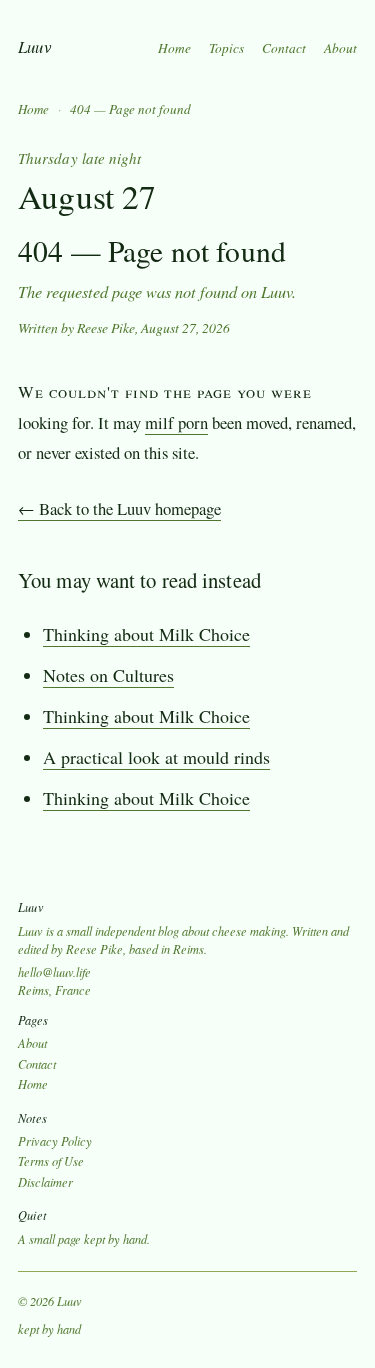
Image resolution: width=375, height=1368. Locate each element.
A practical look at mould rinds (156, 757)
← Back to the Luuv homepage (119, 508)
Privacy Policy (55, 1141)
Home (174, 48)
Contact (284, 48)
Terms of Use (51, 1161)
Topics (226, 48)
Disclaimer (45, 1182)
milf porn (176, 422)
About (340, 48)
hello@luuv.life (54, 972)
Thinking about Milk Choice (146, 634)
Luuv (34, 46)
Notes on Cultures (108, 675)
